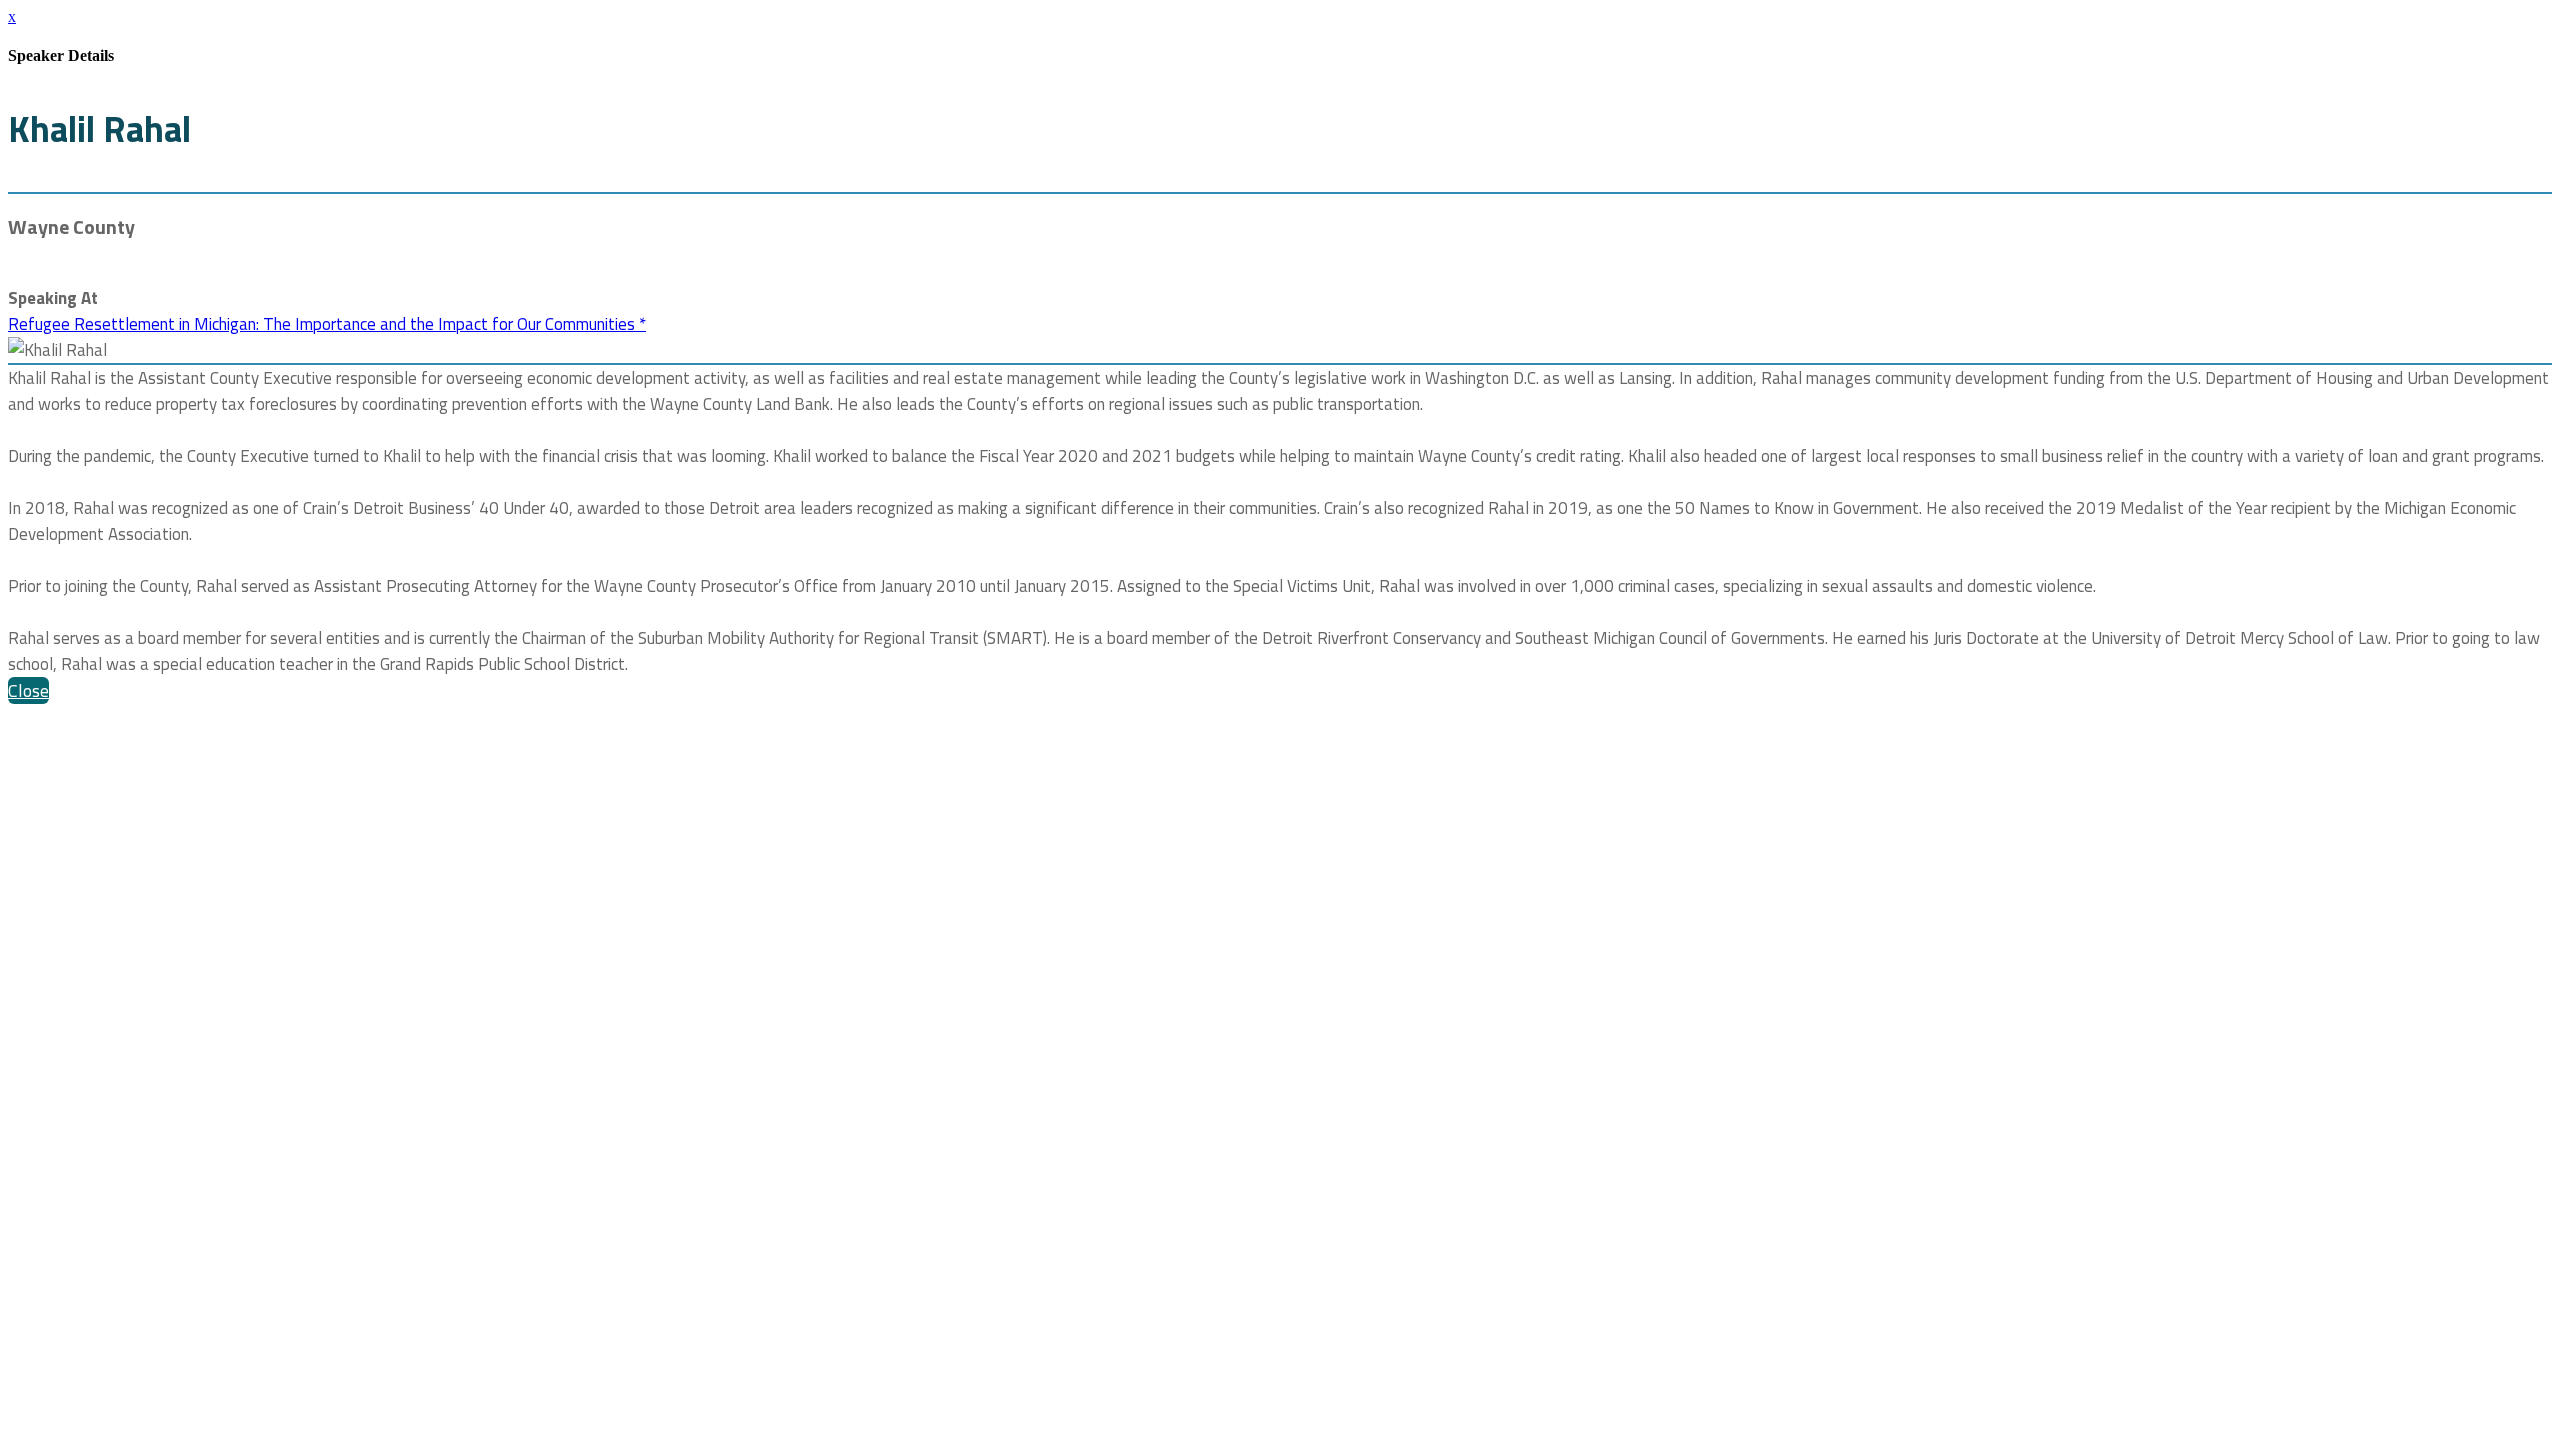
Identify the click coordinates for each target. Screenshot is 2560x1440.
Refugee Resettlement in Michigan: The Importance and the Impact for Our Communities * (327, 324)
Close (28, 690)
